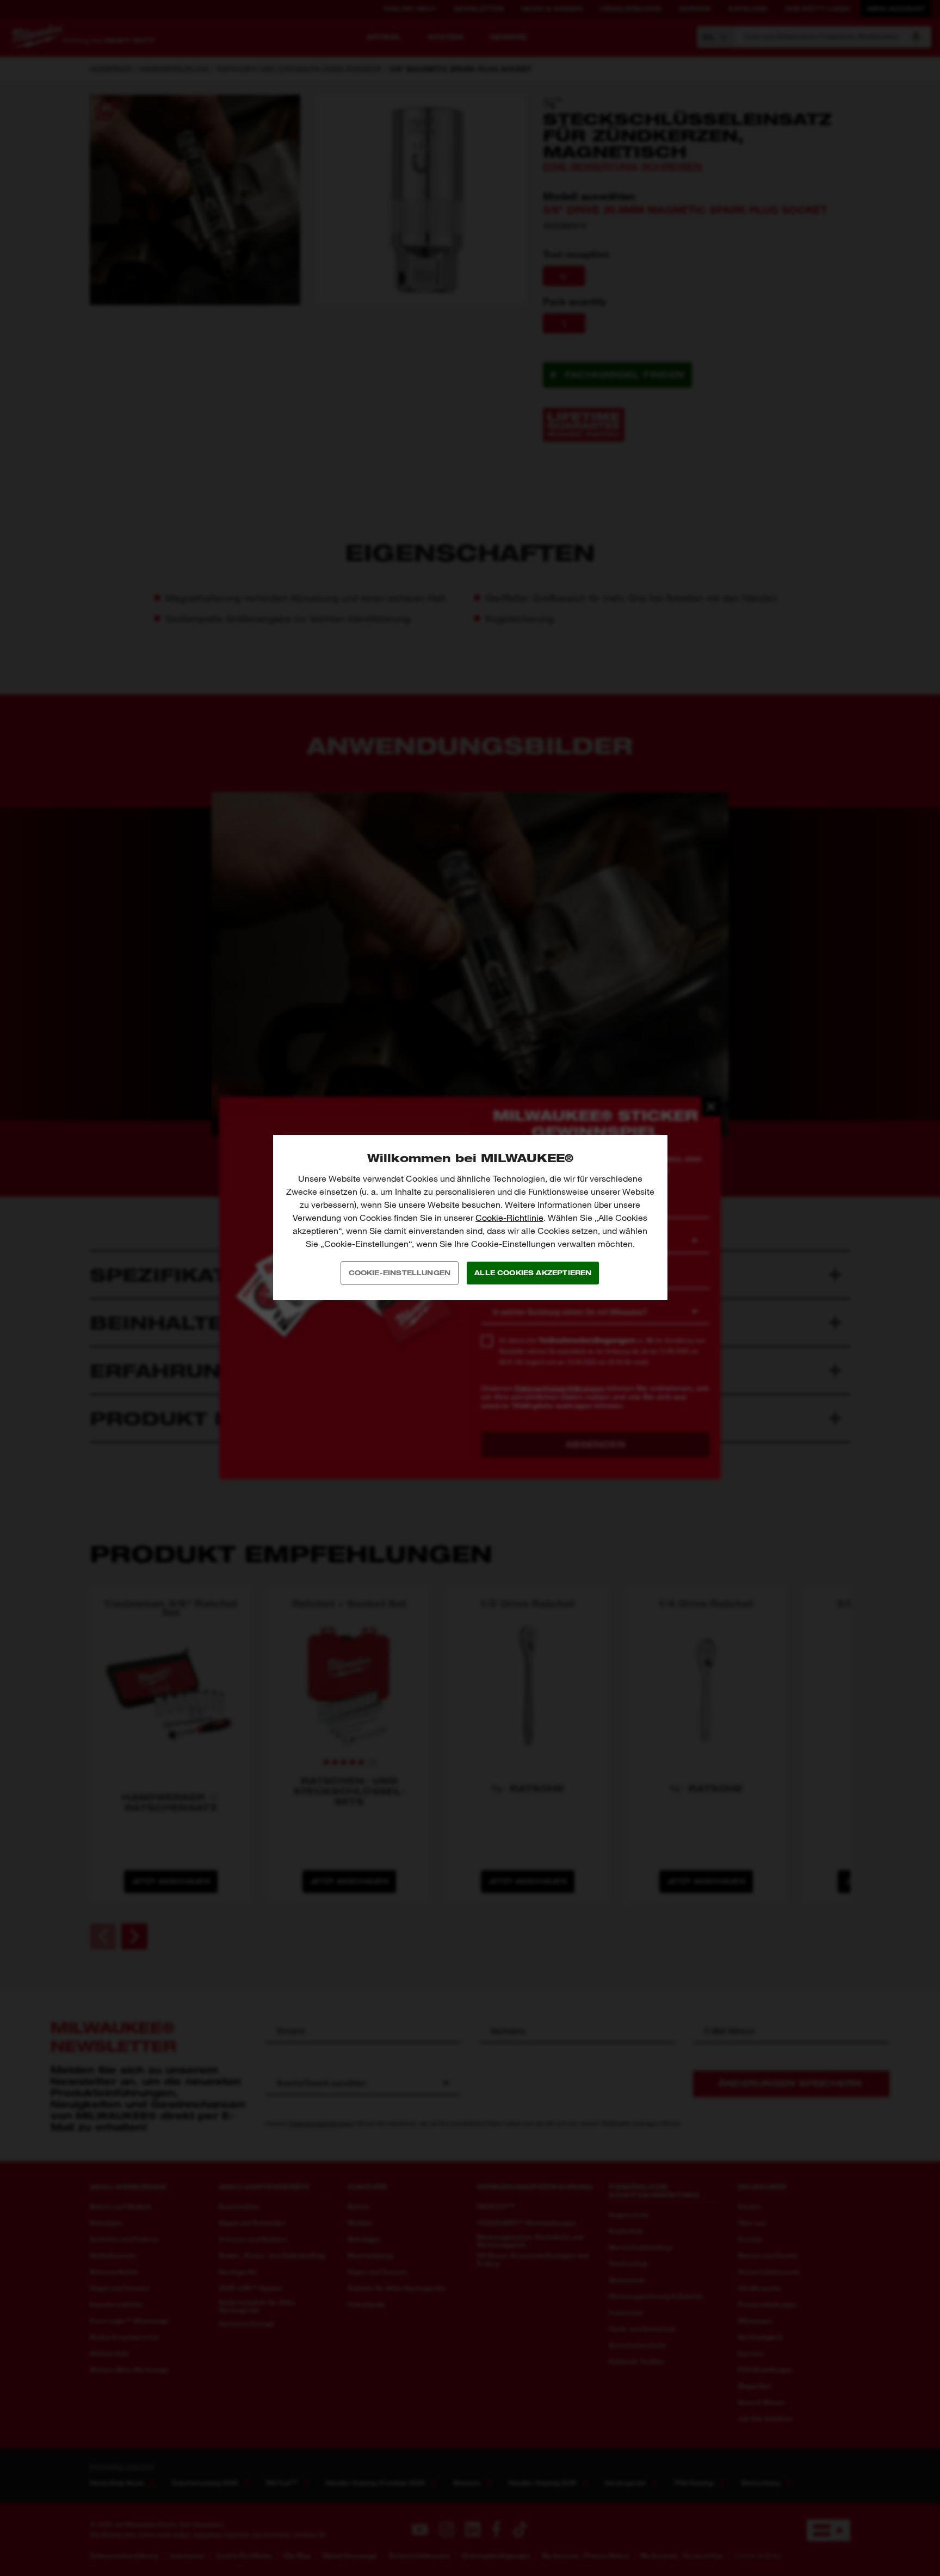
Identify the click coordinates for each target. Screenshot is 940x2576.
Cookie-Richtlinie (509, 1218)
